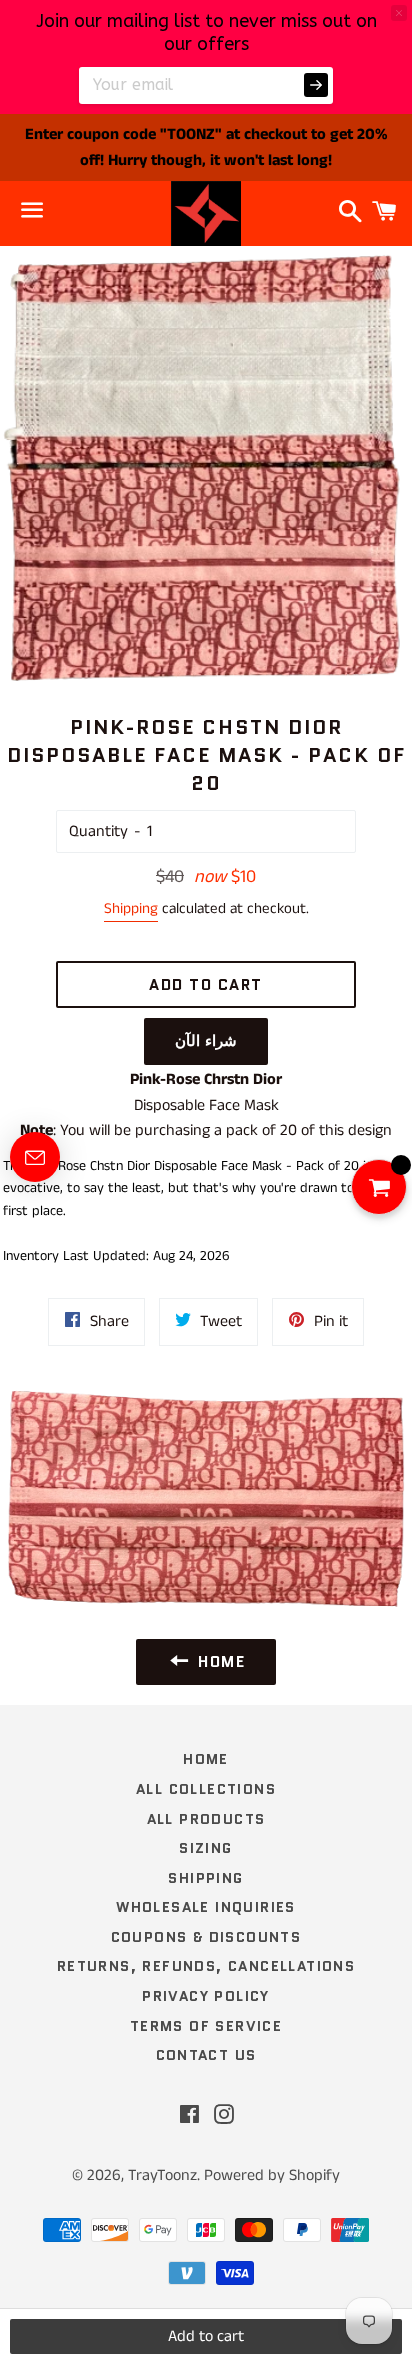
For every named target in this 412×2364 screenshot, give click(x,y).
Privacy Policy (206, 1996)
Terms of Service (206, 2026)
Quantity (98, 831)
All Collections (206, 1789)
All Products (206, 1819)
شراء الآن (206, 1041)
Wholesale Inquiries (206, 1907)
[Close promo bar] (399, 13)
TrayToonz (162, 2175)
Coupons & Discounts (206, 1937)
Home (206, 1759)
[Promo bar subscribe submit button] (316, 85)
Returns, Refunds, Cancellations (206, 1966)
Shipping (131, 908)
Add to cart (206, 2336)
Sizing (205, 1848)
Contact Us (206, 2055)
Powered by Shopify (272, 2175)
